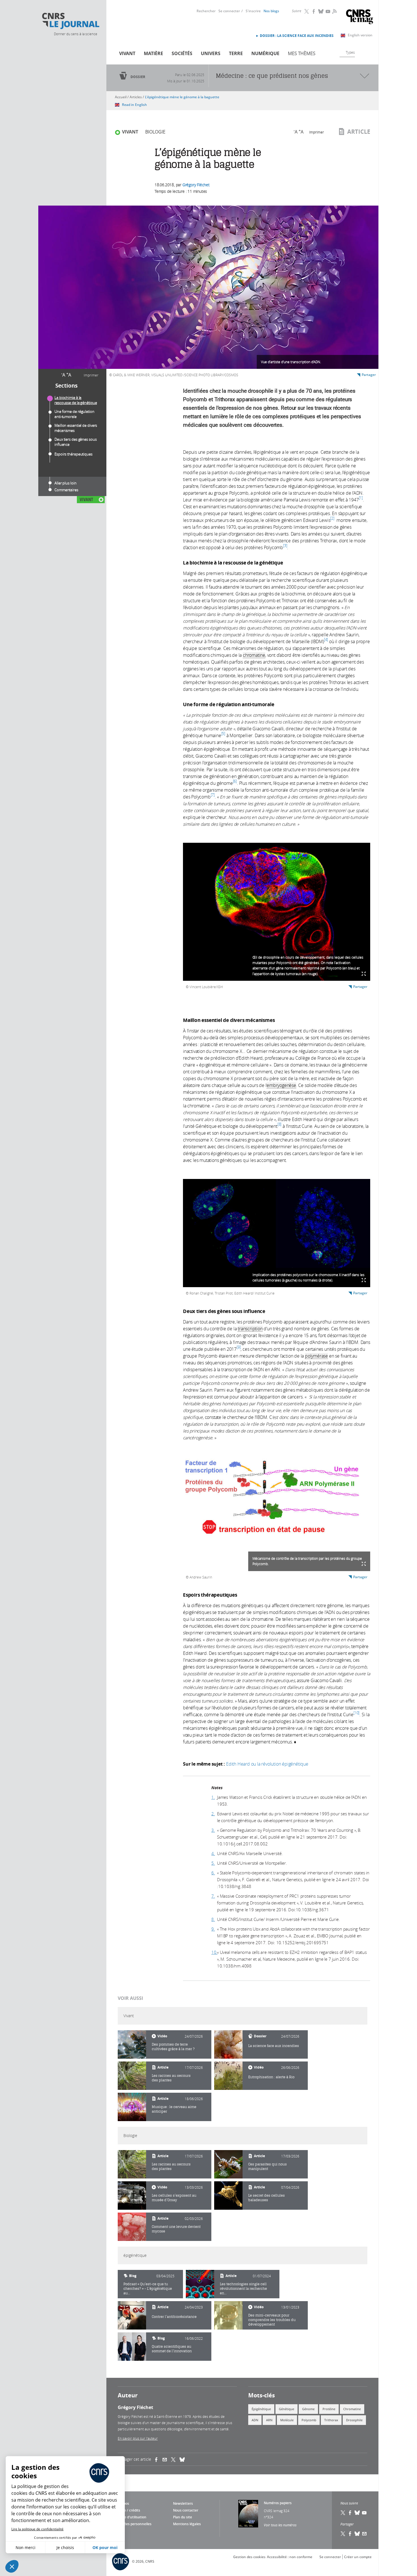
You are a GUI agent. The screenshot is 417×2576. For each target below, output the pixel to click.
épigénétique (261, 2409)
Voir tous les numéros (280, 2525)
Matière (153, 53)
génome (308, 2409)
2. (213, 1814)
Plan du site (183, 2517)
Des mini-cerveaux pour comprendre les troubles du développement (272, 2320)
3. (213, 1830)
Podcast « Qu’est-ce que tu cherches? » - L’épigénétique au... (148, 2288)
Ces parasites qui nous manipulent (268, 2166)
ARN (269, 2420)
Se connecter (229, 11)
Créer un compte (358, 2557)
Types (350, 52)
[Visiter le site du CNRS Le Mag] (360, 17)
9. (213, 1929)
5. (213, 1863)
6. (213, 1873)
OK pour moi (105, 2547)
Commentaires (66, 490)
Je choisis (65, 2547)
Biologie (155, 132)
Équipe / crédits (128, 2510)
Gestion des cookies (249, 2557)
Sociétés (182, 53)
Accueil (121, 97)
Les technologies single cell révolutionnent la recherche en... (243, 2288)
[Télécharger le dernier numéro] (248, 2514)
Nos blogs (271, 11)
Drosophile (354, 2420)
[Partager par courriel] (167, 2459)
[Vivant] (132, 2044)
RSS (334, 11)
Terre (236, 53)
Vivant (127, 53)
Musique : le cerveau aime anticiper (174, 2109)
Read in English (134, 105)
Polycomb (309, 2420)
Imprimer (91, 375)
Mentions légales (187, 2524)
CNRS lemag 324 (277, 2511)
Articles (136, 97)
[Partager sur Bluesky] (357, 2534)
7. (213, 1896)
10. (214, 1952)
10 (357, 1713)
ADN (255, 2420)
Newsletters (183, 2503)
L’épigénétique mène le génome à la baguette (182, 97)
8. (213, 1919)
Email (365, 2534)
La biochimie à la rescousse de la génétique (76, 400)
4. (213, 1853)
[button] (12, 2566)
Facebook (314, 11)
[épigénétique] (200, 2284)
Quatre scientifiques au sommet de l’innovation (172, 2349)
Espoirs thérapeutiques (73, 454)
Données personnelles (133, 2524)
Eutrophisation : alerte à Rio (271, 2077)
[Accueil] (70, 21)
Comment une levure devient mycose (176, 2229)
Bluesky (321, 11)
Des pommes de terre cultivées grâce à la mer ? (173, 2047)
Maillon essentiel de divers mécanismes (76, 428)
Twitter (307, 11)
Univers (211, 53)
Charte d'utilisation (131, 2517)
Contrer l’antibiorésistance (174, 2317)
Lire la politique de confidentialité (37, 2529)
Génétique (287, 2409)
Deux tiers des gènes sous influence (76, 442)
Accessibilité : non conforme (290, 2557)
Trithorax (331, 2420)
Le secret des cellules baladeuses (267, 2198)
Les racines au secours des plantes (171, 2078)
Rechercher (206, 11)
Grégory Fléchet (196, 185)
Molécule (287, 2420)
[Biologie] (132, 2164)
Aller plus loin (66, 483)
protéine (329, 2409)
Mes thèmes (302, 53)
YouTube (328, 11)
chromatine (352, 2409)
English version (360, 35)
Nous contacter (186, 2510)
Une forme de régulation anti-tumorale (74, 414)
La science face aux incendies (274, 2046)
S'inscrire (253, 11)
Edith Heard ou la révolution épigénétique (267, 1764)
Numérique (265, 53)
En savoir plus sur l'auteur (138, 2438)
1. (213, 1797)
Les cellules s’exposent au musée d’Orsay (174, 2198)
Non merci (26, 2547)
